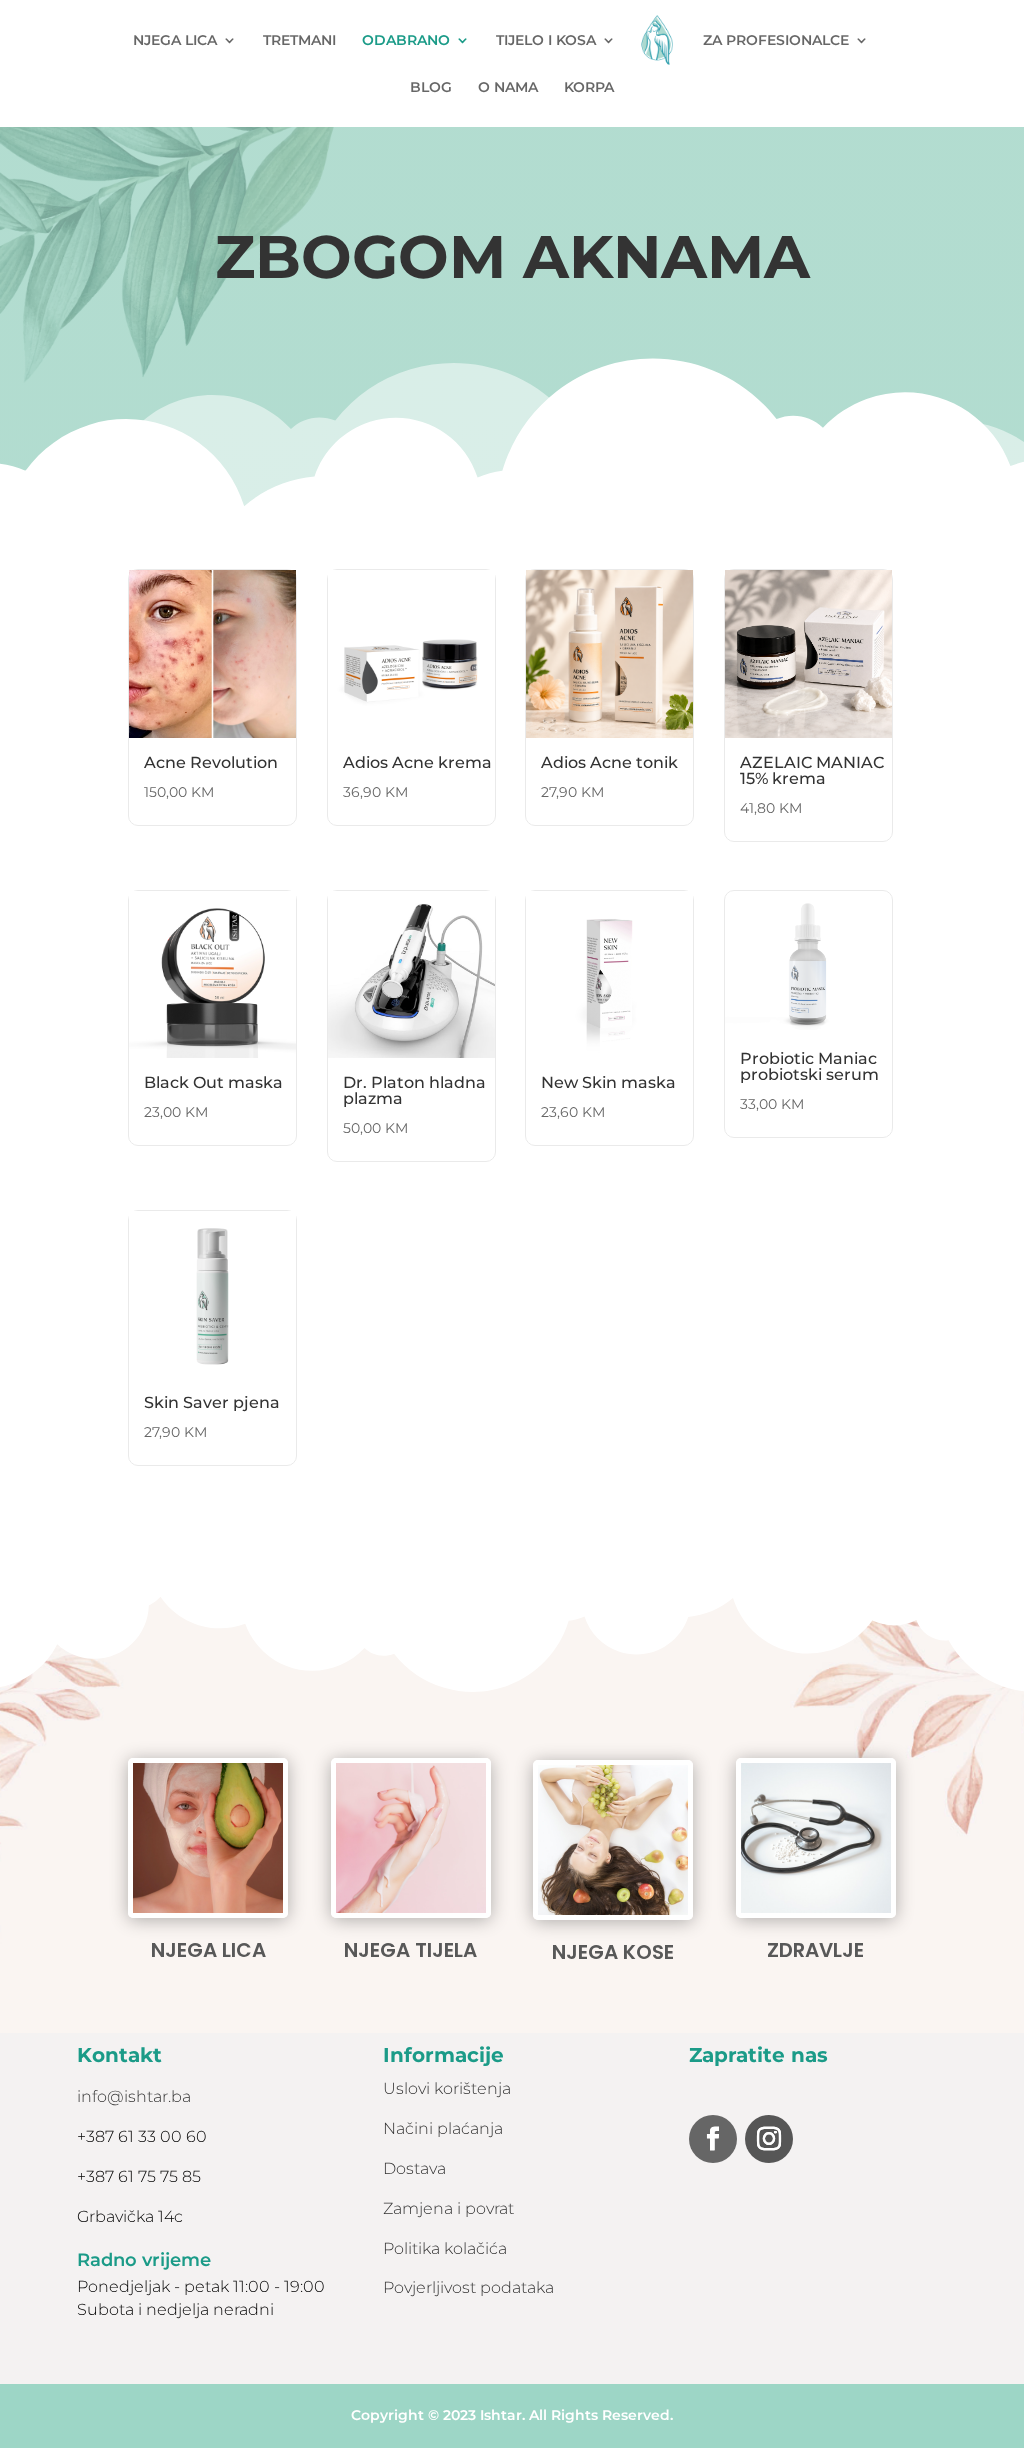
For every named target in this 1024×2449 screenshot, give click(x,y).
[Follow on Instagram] (769, 2139)
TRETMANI (299, 41)
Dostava (414, 2168)
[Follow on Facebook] (713, 2139)
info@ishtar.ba (134, 2096)
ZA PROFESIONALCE (776, 41)
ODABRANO (406, 41)
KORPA (589, 88)
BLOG (431, 88)
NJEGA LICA (175, 41)
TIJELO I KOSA (546, 41)
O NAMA (508, 88)
